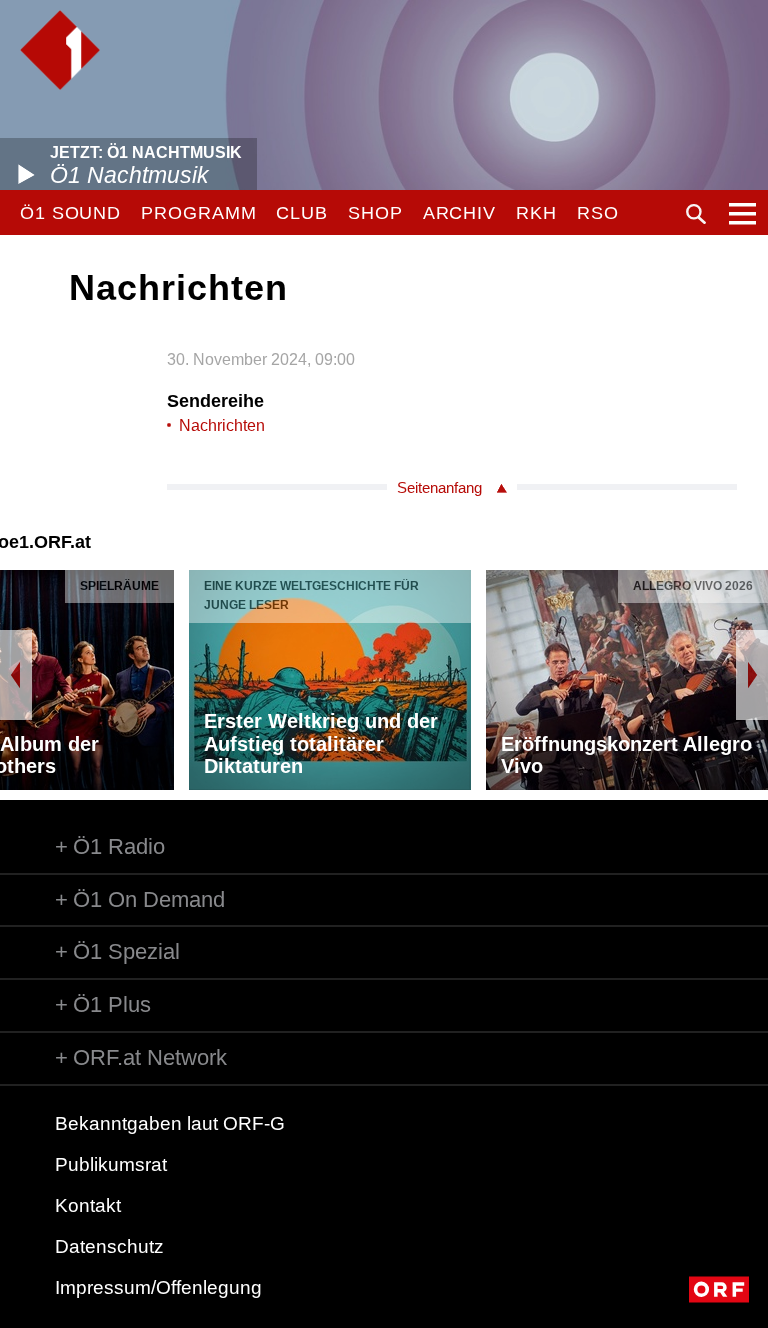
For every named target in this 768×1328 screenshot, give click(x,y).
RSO (598, 213)
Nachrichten (222, 425)
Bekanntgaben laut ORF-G (170, 1123)
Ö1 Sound (70, 213)
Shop (375, 213)
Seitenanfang (439, 487)
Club (302, 213)
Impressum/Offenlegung (158, 1287)
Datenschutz (109, 1246)
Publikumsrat (111, 1164)
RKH (536, 213)
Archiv (459, 213)
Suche (696, 214)
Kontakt (88, 1205)
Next (752, 675)
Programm (198, 213)
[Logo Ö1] (60, 50)
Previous (16, 675)
